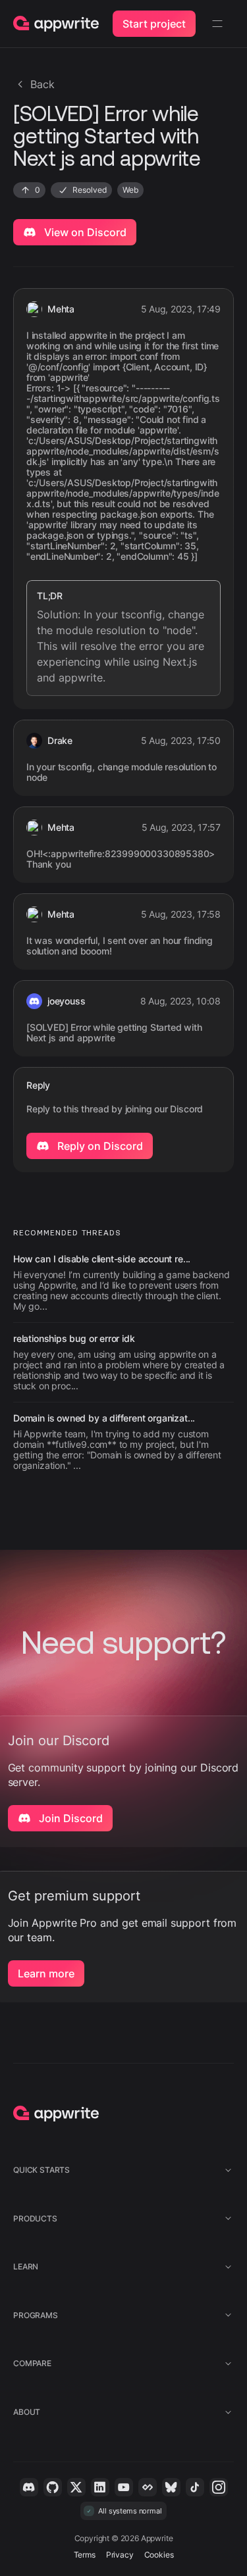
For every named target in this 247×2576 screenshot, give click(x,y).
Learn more (46, 1973)
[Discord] (29, 2487)
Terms (85, 2555)
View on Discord (84, 232)
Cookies (159, 2555)
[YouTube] (124, 2487)
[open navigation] (217, 24)
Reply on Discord (99, 1146)
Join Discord (69, 1818)
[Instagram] (219, 2487)
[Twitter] (76, 2487)
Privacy (120, 2555)
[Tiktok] (195, 2487)
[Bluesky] (171, 2487)
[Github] (53, 2487)
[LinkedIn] (100, 2487)
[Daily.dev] (148, 2487)
